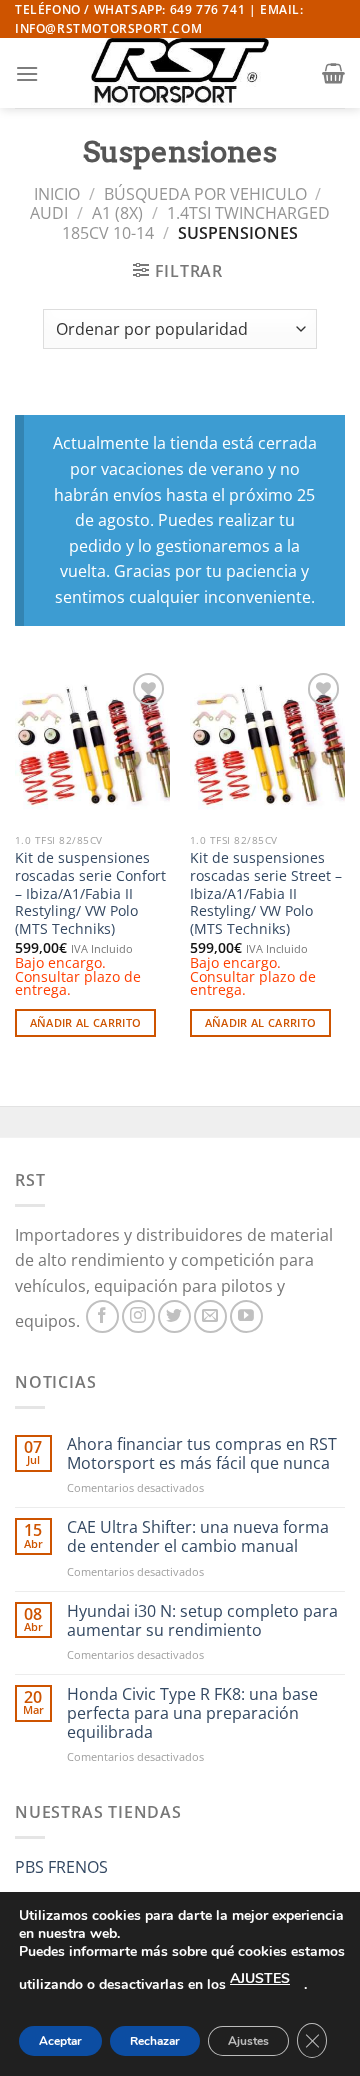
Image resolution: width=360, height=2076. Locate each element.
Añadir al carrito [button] (86, 1022)
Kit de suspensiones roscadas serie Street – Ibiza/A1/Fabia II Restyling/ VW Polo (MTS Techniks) (266, 893)
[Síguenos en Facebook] (102, 1316)
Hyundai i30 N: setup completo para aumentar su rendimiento (202, 1621)
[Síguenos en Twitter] (174, 1316)
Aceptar (60, 2041)
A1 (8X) (117, 213)
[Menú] (27, 73)
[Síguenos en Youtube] (246, 1316)
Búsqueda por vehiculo (205, 194)
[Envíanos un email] (210, 1316)
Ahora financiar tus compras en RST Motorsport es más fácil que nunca (202, 1454)
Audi (49, 213)
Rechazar (155, 2041)
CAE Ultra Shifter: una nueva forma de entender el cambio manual (198, 1537)
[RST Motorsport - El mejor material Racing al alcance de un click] (180, 73)
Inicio (57, 194)
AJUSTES (260, 1978)
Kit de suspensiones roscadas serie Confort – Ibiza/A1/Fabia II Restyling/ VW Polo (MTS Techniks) (90, 893)
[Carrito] (333, 73)
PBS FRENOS (61, 1867)
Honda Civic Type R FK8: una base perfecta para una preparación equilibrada (192, 1714)
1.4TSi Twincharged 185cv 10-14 (195, 222)
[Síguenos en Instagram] (138, 1316)
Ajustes (248, 2041)
